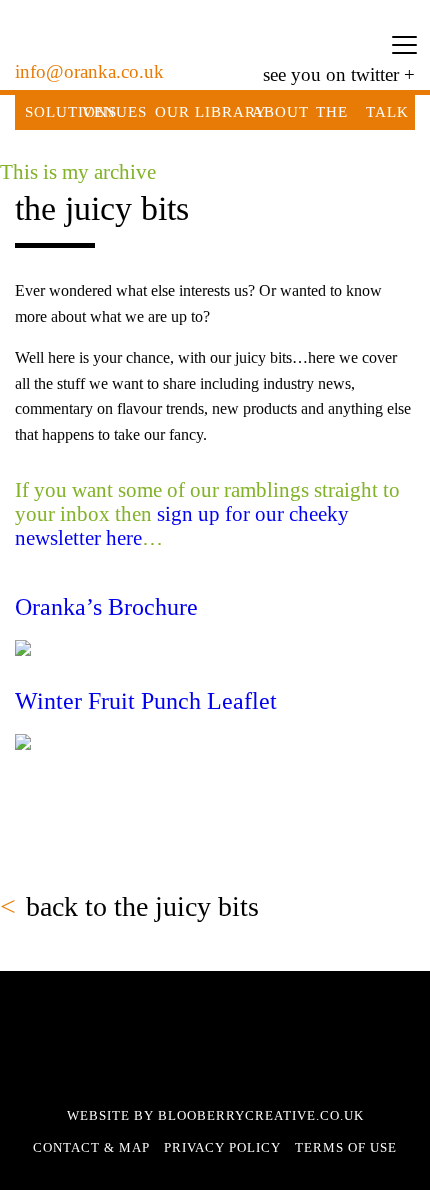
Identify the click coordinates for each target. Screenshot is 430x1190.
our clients (173, 129)
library (231, 112)
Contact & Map (91, 1147)
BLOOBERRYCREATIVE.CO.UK (261, 1115)
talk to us (387, 147)
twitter (375, 74)
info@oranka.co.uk (89, 71)
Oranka (215, 45)
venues (114, 112)
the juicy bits (333, 147)
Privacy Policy (222, 1147)
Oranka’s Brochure (106, 607)
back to (142, 907)
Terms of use (346, 1147)
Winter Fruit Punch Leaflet (146, 701)
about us (280, 129)
